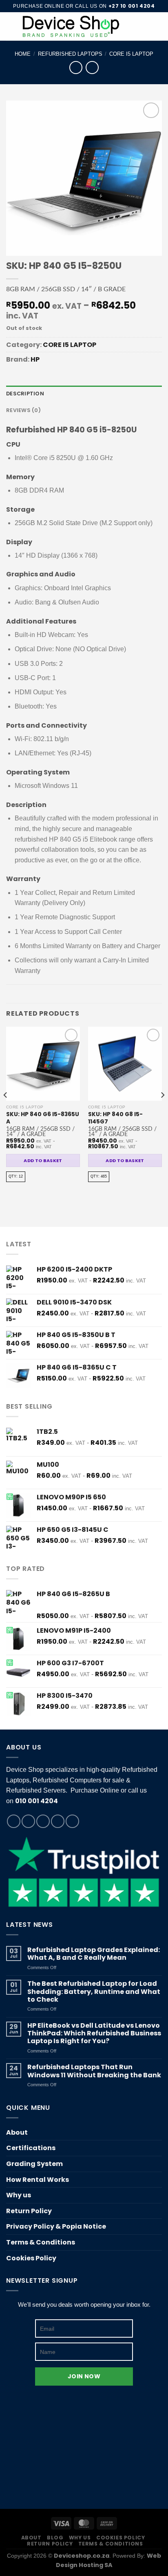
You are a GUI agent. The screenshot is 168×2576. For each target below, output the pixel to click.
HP (35, 359)
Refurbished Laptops (70, 54)
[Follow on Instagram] (28, 1821)
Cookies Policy (31, 2258)
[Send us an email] (58, 1821)
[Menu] (11, 26)
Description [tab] (25, 394)
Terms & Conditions (41, 2242)
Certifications (31, 2148)
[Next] (162, 1111)
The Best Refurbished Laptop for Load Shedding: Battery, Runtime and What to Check (94, 1991)
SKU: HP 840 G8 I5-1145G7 (115, 1118)
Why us (19, 2195)
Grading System (34, 2164)
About (17, 2132)
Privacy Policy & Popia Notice (56, 2226)
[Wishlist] (130, 26)
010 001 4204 (36, 1801)
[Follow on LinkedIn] (72, 1821)
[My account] (144, 26)
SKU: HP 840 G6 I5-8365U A (43, 1118)
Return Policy (29, 2211)
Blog (55, 2538)
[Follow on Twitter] (43, 1821)
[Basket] (158, 26)
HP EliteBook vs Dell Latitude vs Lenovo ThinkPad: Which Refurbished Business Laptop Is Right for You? (94, 2033)
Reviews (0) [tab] (23, 410)
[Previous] (6, 1111)
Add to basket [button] (43, 1160)
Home (23, 54)
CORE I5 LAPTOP (131, 54)
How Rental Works (38, 2180)
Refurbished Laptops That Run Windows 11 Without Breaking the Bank (94, 2071)
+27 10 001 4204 (132, 6)
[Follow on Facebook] (14, 1821)
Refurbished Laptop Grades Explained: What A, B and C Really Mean (94, 1954)
